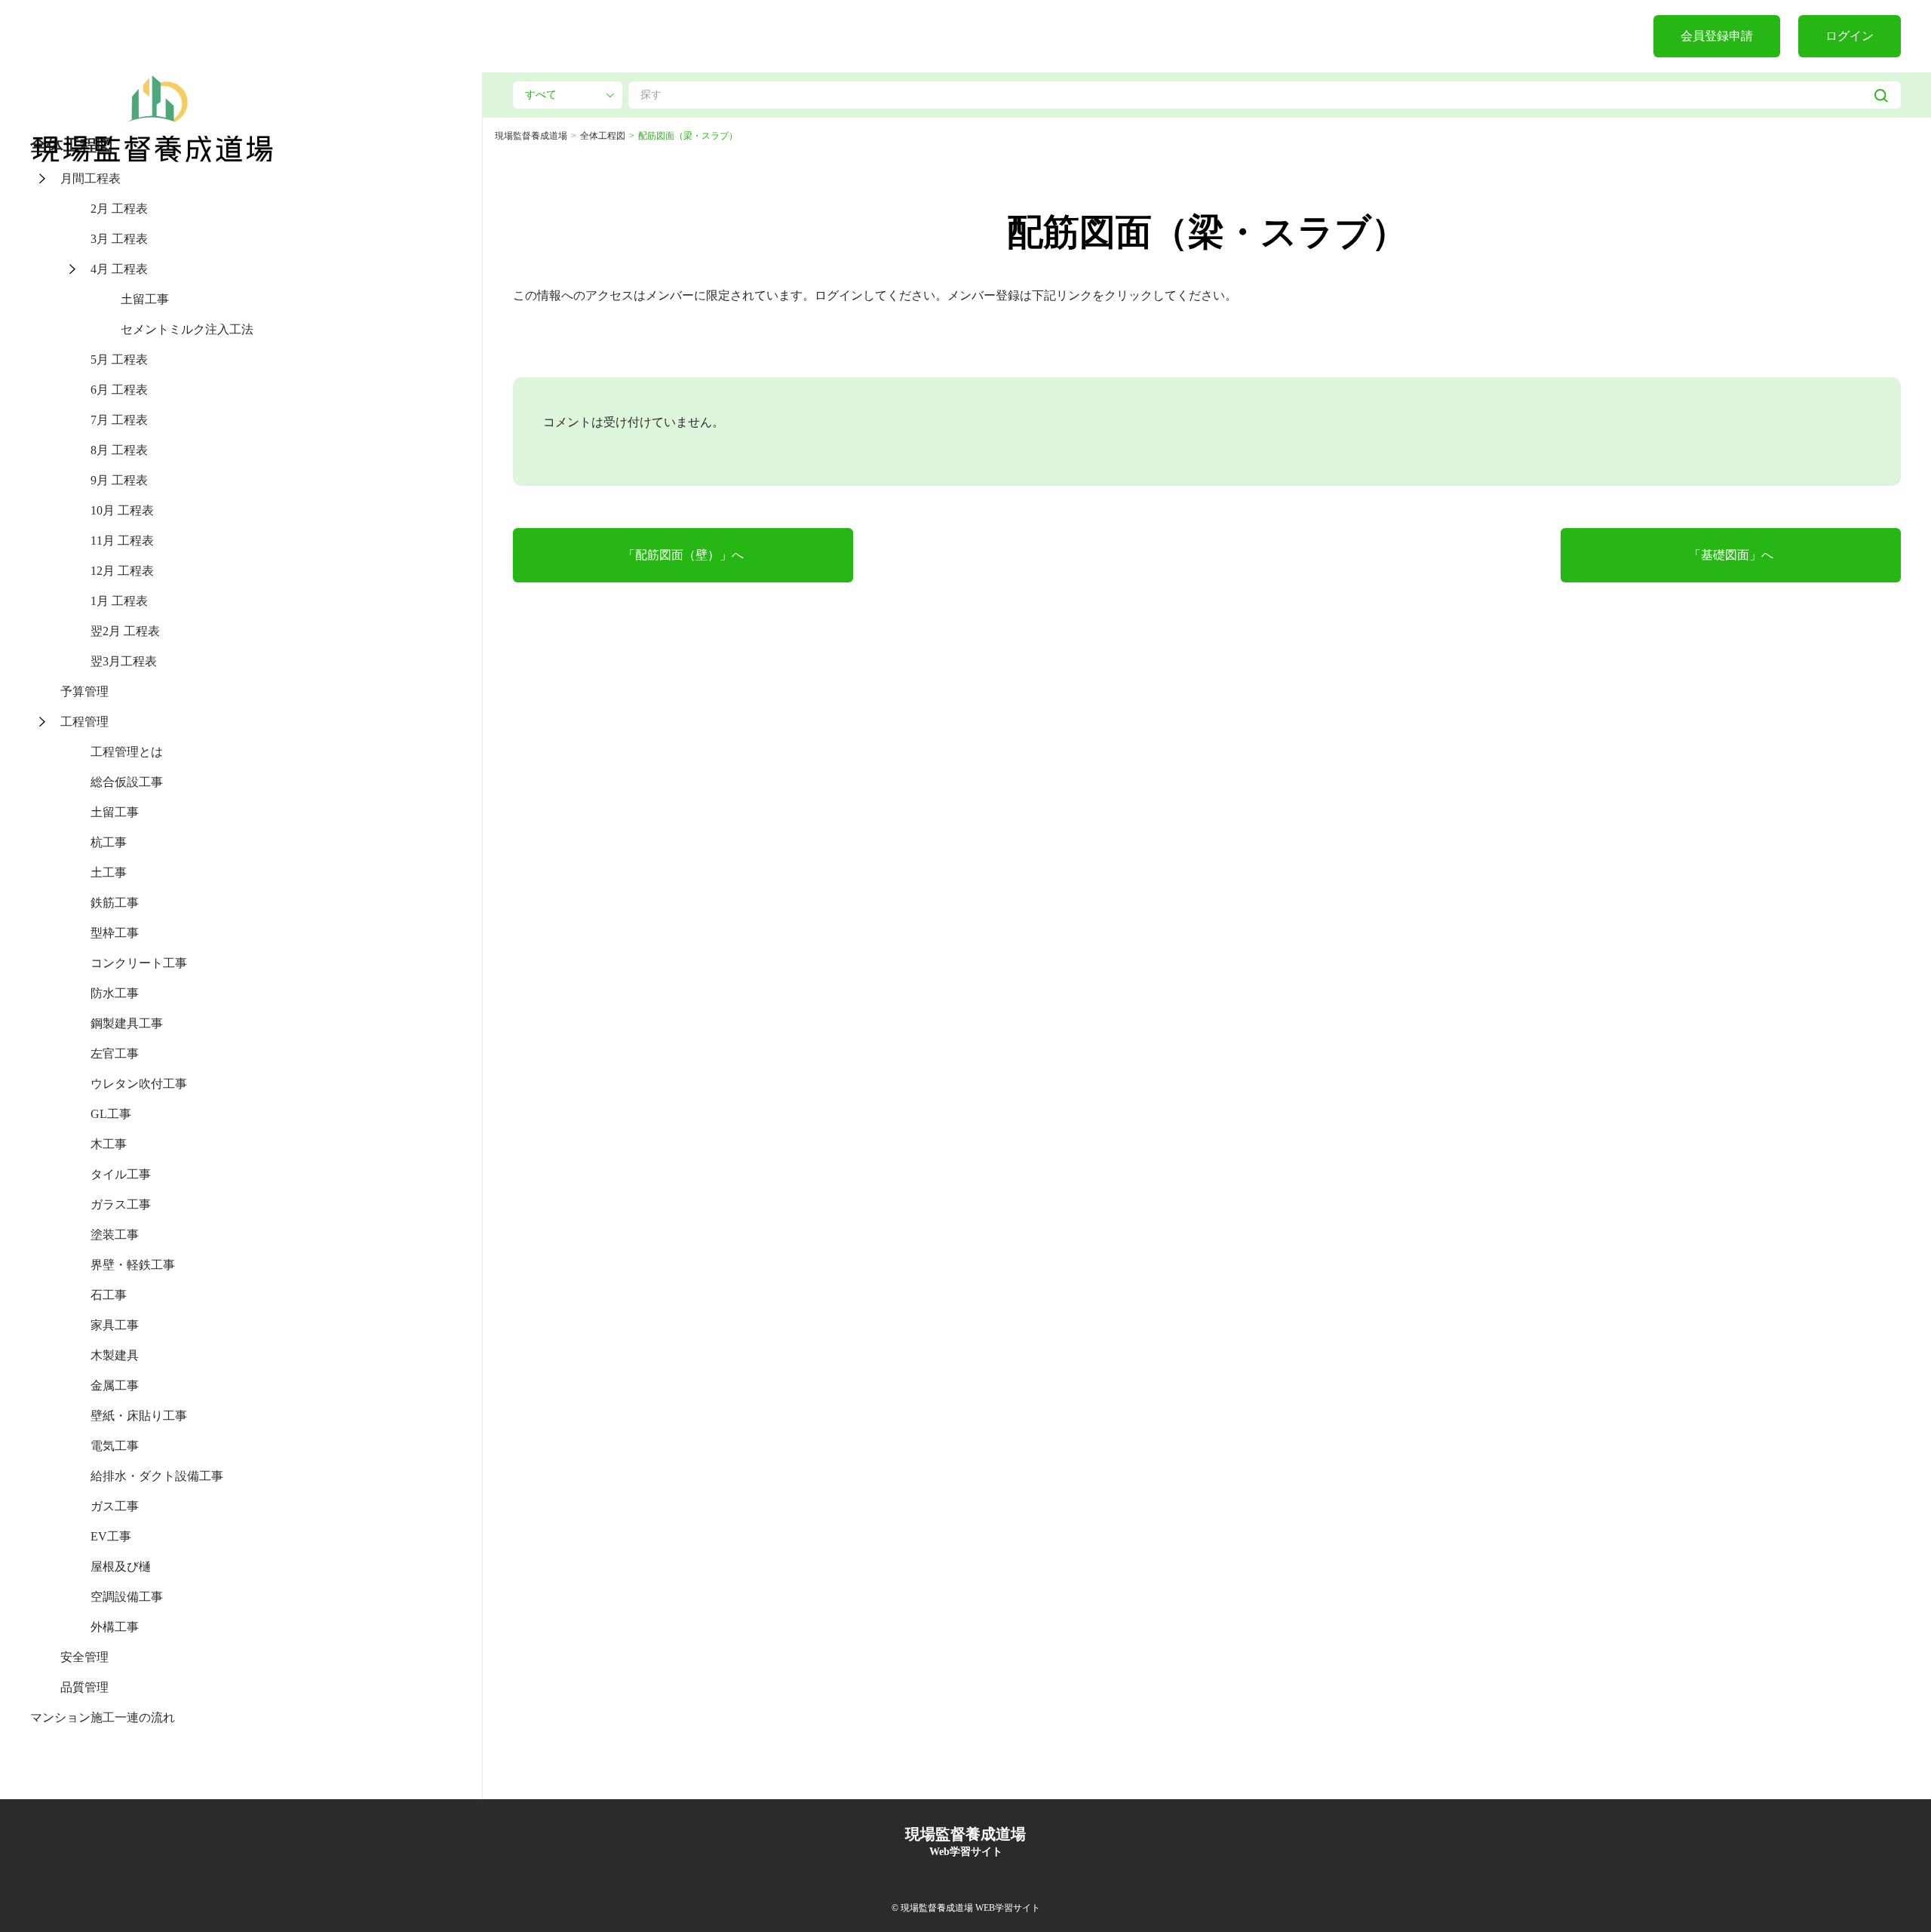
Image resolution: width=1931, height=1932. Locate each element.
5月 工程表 (119, 359)
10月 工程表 (122, 510)
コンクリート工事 (139, 963)
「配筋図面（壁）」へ (683, 555)
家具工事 (115, 1325)
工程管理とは (127, 752)
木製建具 (115, 1355)
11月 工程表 (122, 541)
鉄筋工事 (115, 903)
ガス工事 (115, 1506)
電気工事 (115, 1446)
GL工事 (111, 1114)
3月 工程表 (119, 239)
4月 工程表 (119, 269)
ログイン (1850, 36)
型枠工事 (115, 933)
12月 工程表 (122, 571)
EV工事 (111, 1536)
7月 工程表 (119, 420)
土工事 (109, 872)
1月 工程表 (119, 601)
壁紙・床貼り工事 (139, 1416)
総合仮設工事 (127, 782)
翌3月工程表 (124, 661)
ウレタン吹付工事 (139, 1084)
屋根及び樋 (121, 1566)
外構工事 (115, 1627)
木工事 (109, 1144)
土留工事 (145, 299)
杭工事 (109, 842)
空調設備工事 (127, 1597)
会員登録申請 (1717, 36)
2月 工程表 (119, 209)
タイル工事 (121, 1174)
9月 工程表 (119, 480)
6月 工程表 (119, 390)
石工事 (109, 1295)
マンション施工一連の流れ (103, 1717)
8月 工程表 (119, 450)
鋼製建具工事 (127, 1023)
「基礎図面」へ (1731, 555)
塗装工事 (115, 1235)
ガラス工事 (121, 1204)
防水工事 (115, 993)
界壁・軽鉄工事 (133, 1265)
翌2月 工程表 (125, 631)
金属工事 (115, 1385)
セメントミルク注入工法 (187, 329)
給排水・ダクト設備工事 (157, 1476)
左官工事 (115, 1054)
